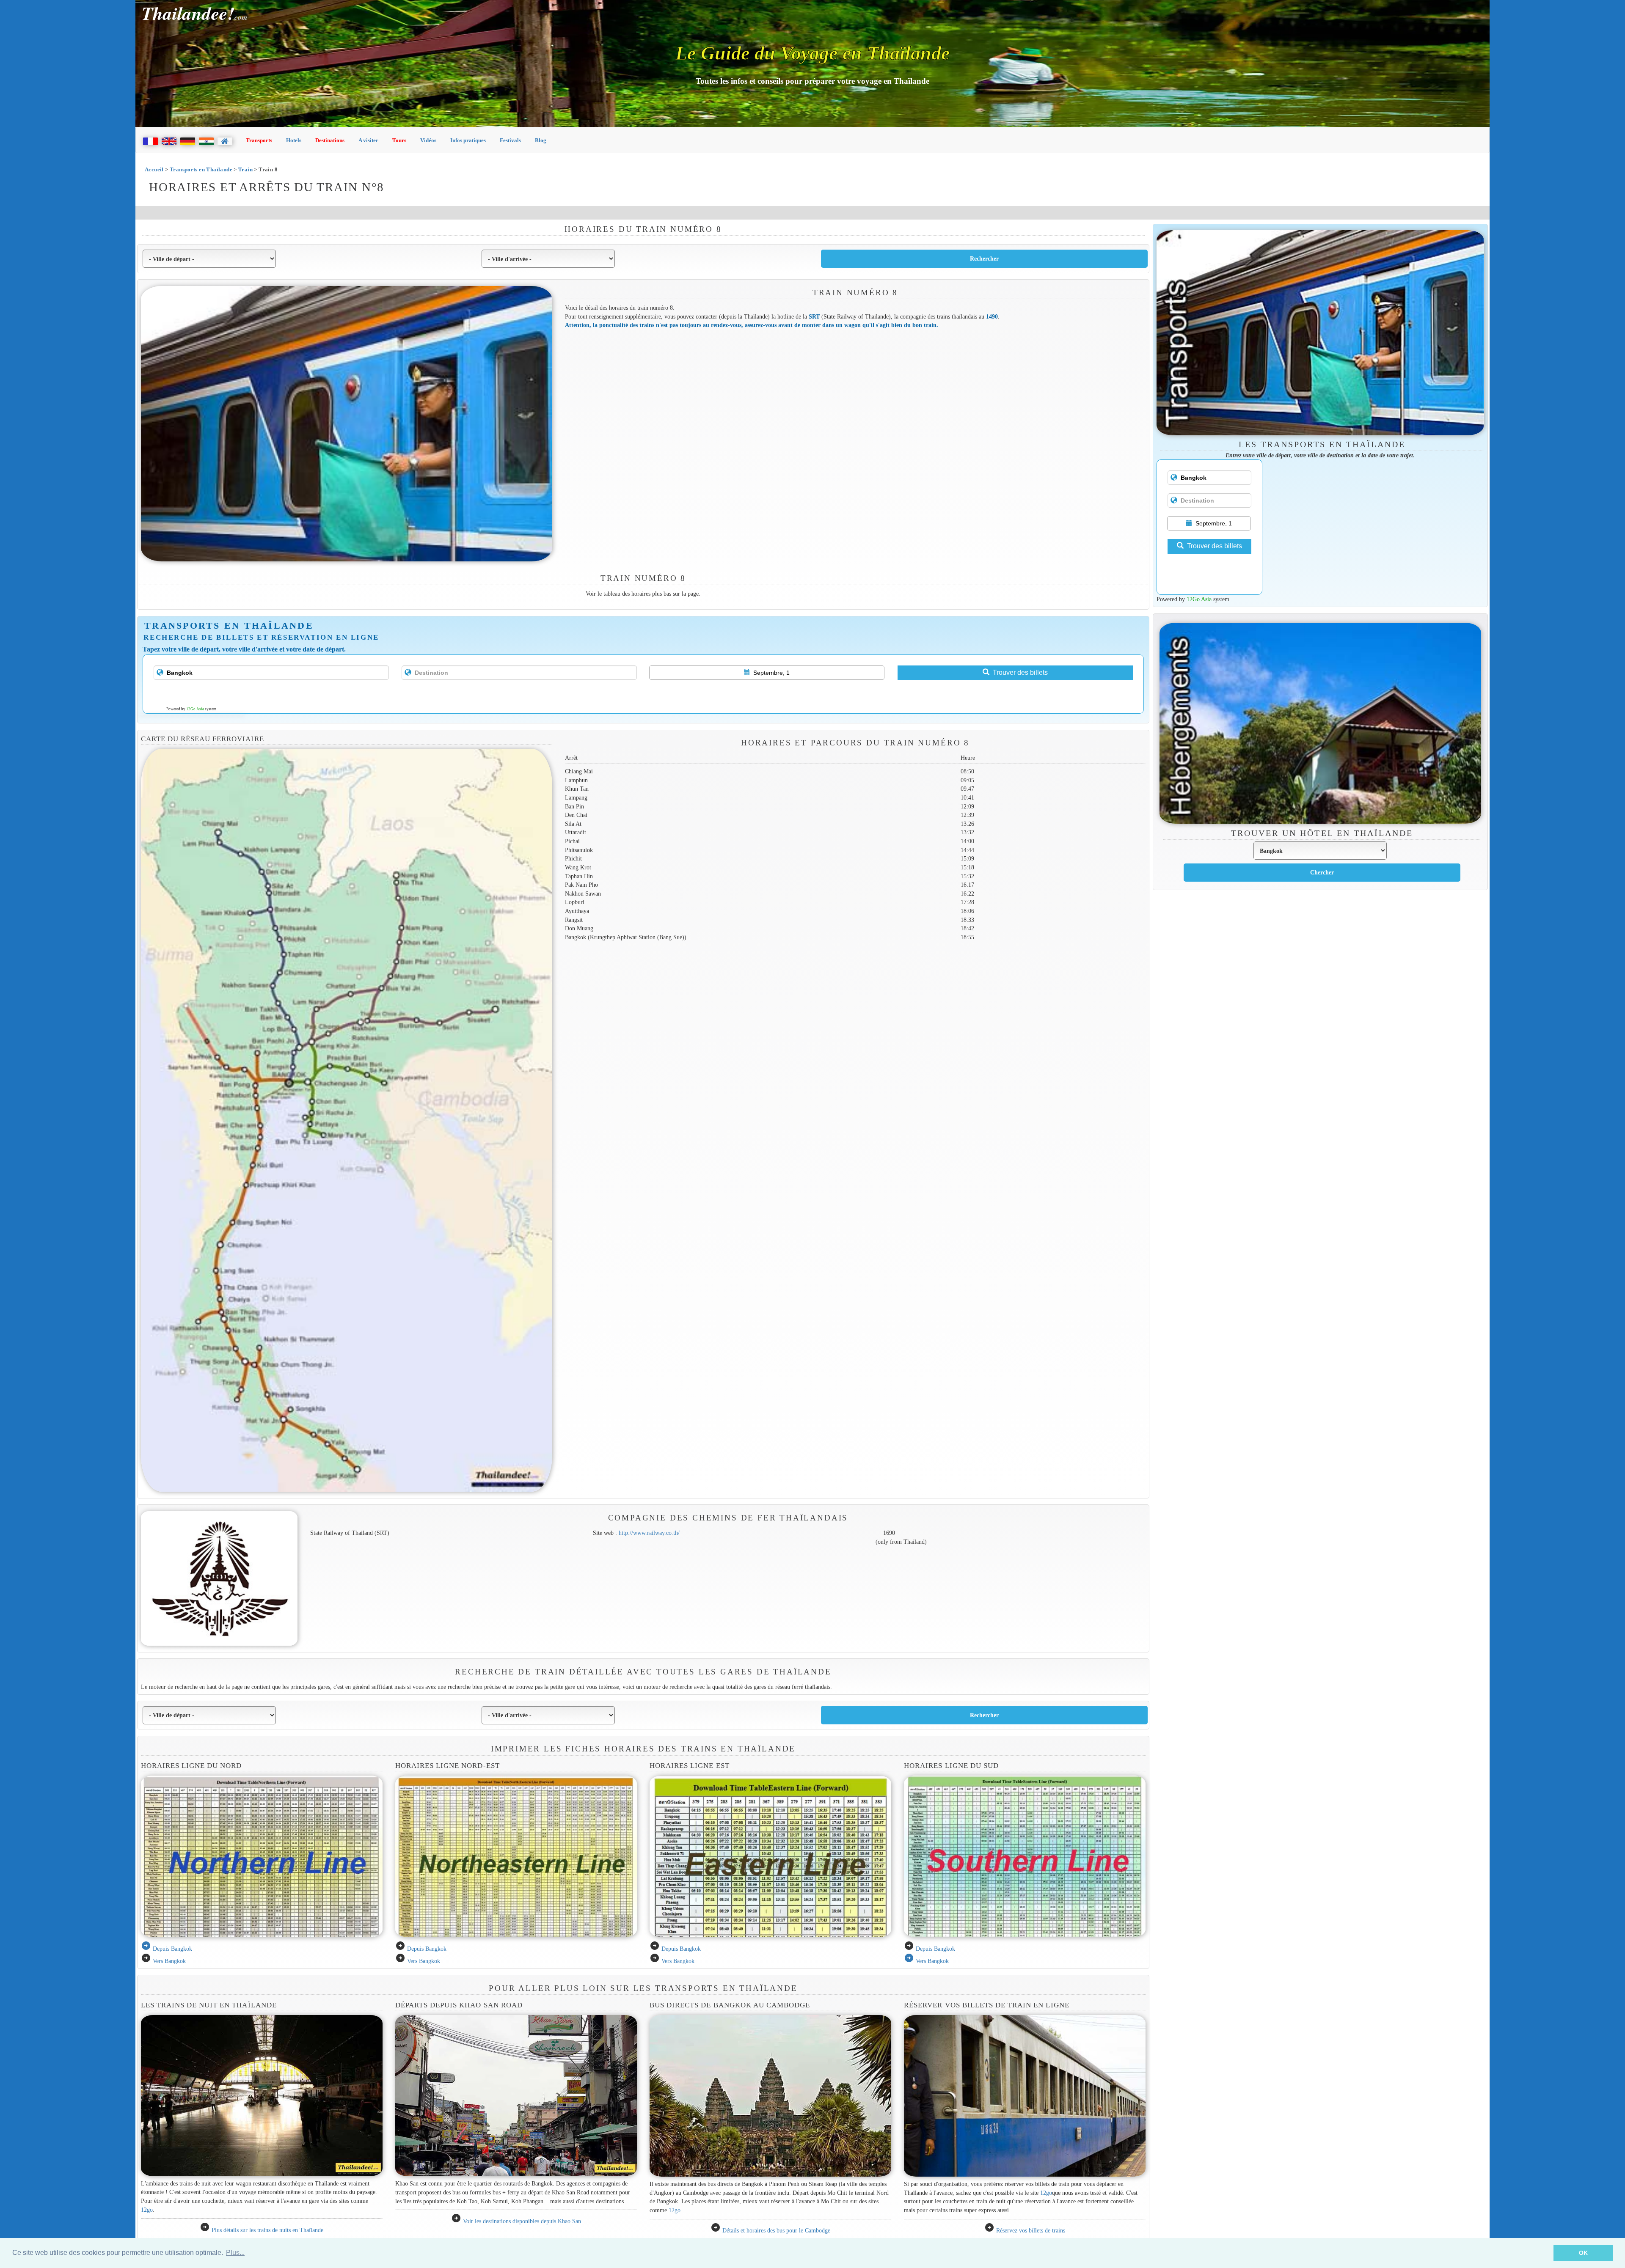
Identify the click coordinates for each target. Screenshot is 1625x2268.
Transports (259, 140)
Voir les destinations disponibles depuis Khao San (522, 2221)
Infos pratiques (468, 140)
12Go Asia (195, 709)
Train (245, 169)
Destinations (330, 140)
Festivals (510, 140)
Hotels (294, 140)
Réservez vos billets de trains (1031, 2230)
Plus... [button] (235, 2253)
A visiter (368, 140)
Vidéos (428, 140)
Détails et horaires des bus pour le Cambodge (776, 2230)
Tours (399, 140)
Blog (541, 140)
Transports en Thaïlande (201, 169)
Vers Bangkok (169, 1961)
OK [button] (1583, 2253)
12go (147, 2210)
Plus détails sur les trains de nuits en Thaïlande (267, 2230)
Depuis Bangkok (172, 1949)
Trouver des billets (1020, 672)
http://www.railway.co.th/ (649, 1533)
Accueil (154, 169)
